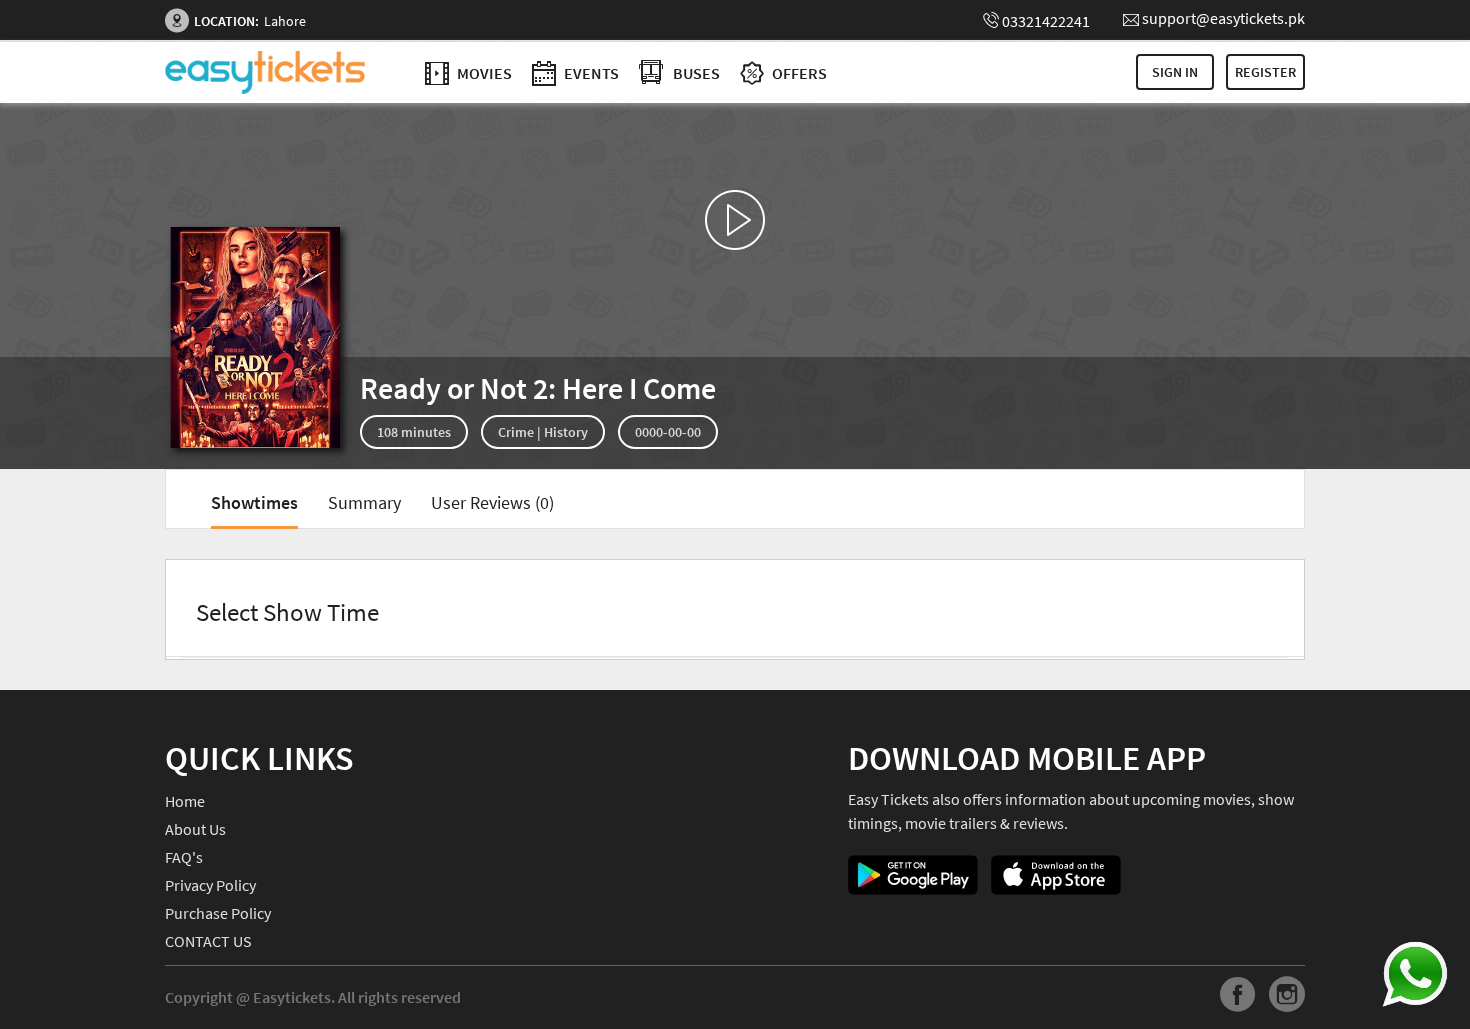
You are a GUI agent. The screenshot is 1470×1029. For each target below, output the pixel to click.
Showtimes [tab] (254, 502)
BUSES (696, 73)
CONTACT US (208, 941)
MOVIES (483, 73)
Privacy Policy (210, 885)
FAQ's (184, 857)
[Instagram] (1287, 997)
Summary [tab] (364, 502)
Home (185, 801)
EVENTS (590, 73)
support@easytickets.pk (1223, 18)
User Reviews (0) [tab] (492, 502)
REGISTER (1265, 72)
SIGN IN (1175, 72)
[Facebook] (1238, 997)
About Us (195, 829)
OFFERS (798, 73)
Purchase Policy (218, 913)
